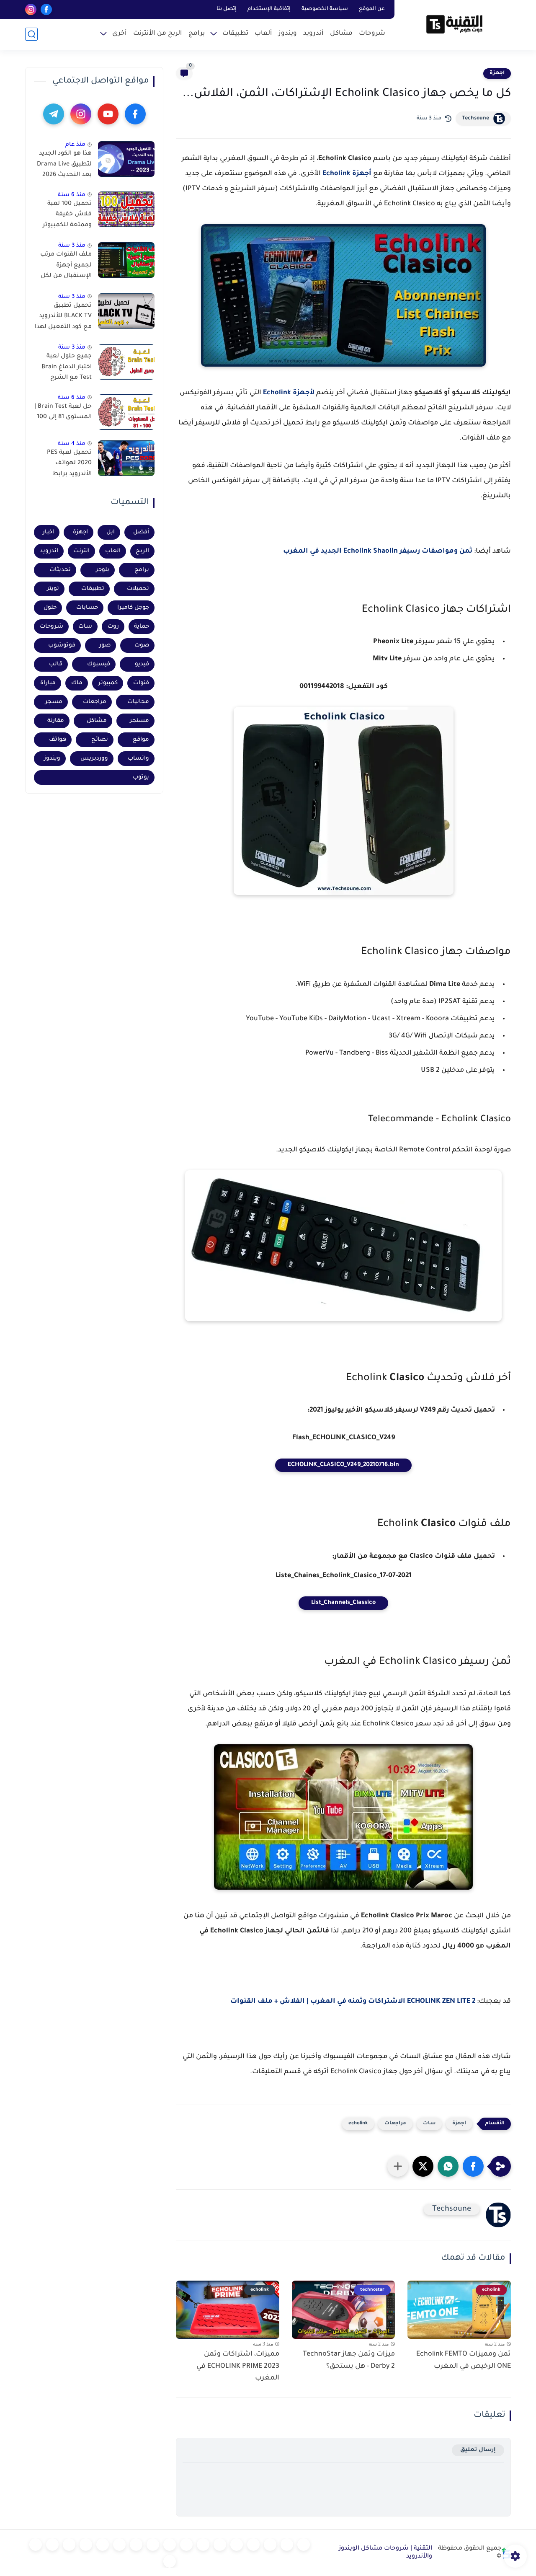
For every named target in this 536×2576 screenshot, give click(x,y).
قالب (56, 664)
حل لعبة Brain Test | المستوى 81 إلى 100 (63, 412)
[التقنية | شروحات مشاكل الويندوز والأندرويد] (454, 24)
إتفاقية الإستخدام (269, 9)
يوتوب (141, 777)
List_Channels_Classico (343, 1603)
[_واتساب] (186, 2545)
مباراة (48, 683)
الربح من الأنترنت (158, 34)
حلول (50, 608)
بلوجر (103, 570)
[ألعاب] (237, 2545)
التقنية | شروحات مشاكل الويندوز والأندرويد (385, 2553)
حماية (142, 627)
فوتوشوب (62, 645)
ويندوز (288, 34)
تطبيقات (235, 34)
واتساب (138, 759)
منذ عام (75, 145)
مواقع (141, 740)
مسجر (54, 702)
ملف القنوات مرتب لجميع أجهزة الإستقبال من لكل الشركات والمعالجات (66, 267)
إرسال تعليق (478, 2450)
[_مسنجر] (170, 2545)
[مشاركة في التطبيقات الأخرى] (398, 2166)
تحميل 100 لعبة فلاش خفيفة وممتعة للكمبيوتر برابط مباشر (67, 216)
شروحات (372, 34)
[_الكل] (136, 2545)
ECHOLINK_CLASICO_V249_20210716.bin (343, 1465)
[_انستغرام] (153, 2545)
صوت (142, 645)
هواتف (58, 740)
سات (429, 2124)
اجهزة (497, 73)
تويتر (53, 589)
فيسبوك (99, 664)
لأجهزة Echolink (289, 393)
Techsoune (475, 119)
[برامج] (119, 2545)
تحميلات (138, 589)
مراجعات (395, 2124)
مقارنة (56, 721)
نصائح (100, 740)
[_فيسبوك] (203, 2545)
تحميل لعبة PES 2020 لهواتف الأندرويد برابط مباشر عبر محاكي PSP (68, 465)
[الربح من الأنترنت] (103, 2545)
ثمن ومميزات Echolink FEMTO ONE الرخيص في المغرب (464, 2360)
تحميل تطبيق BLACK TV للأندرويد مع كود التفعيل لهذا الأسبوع (63, 318)
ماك (77, 683)
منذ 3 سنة (72, 246)
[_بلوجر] (52, 2545)
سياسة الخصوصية (325, 9)
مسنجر (139, 721)
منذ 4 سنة (72, 444)
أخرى (120, 34)
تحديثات (60, 570)
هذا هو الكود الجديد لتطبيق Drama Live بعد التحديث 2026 (64, 164)
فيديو (142, 664)
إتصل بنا (227, 9)
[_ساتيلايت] (36, 2545)
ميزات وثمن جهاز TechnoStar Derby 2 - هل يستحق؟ (349, 2360)
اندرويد (49, 551)
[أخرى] (86, 2545)
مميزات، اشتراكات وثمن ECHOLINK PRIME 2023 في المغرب (238, 2367)
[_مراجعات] (69, 2545)
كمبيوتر (108, 683)
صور (105, 645)
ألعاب (263, 34)
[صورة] (126, 159)
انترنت (81, 551)
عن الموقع (372, 9)
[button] (473, 2166)
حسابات (87, 608)
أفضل (141, 532)
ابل (111, 532)
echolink (358, 2124)
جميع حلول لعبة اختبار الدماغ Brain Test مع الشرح (67, 367)
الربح (142, 551)
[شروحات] (304, 2545)
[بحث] (31, 34)
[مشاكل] (287, 2545)
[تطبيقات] (220, 2545)
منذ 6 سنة (72, 195)
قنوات (141, 683)
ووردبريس (94, 759)
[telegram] (54, 114)
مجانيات (138, 702)
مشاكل (341, 34)
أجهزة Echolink (347, 174)
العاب (113, 551)
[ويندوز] (253, 2545)
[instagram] (31, 9)
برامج (197, 34)
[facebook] (46, 9)
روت (113, 627)
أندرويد (313, 34)
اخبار (48, 532)
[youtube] (108, 114)
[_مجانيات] (170, 2561)
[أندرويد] (270, 2545)
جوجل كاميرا (133, 608)
